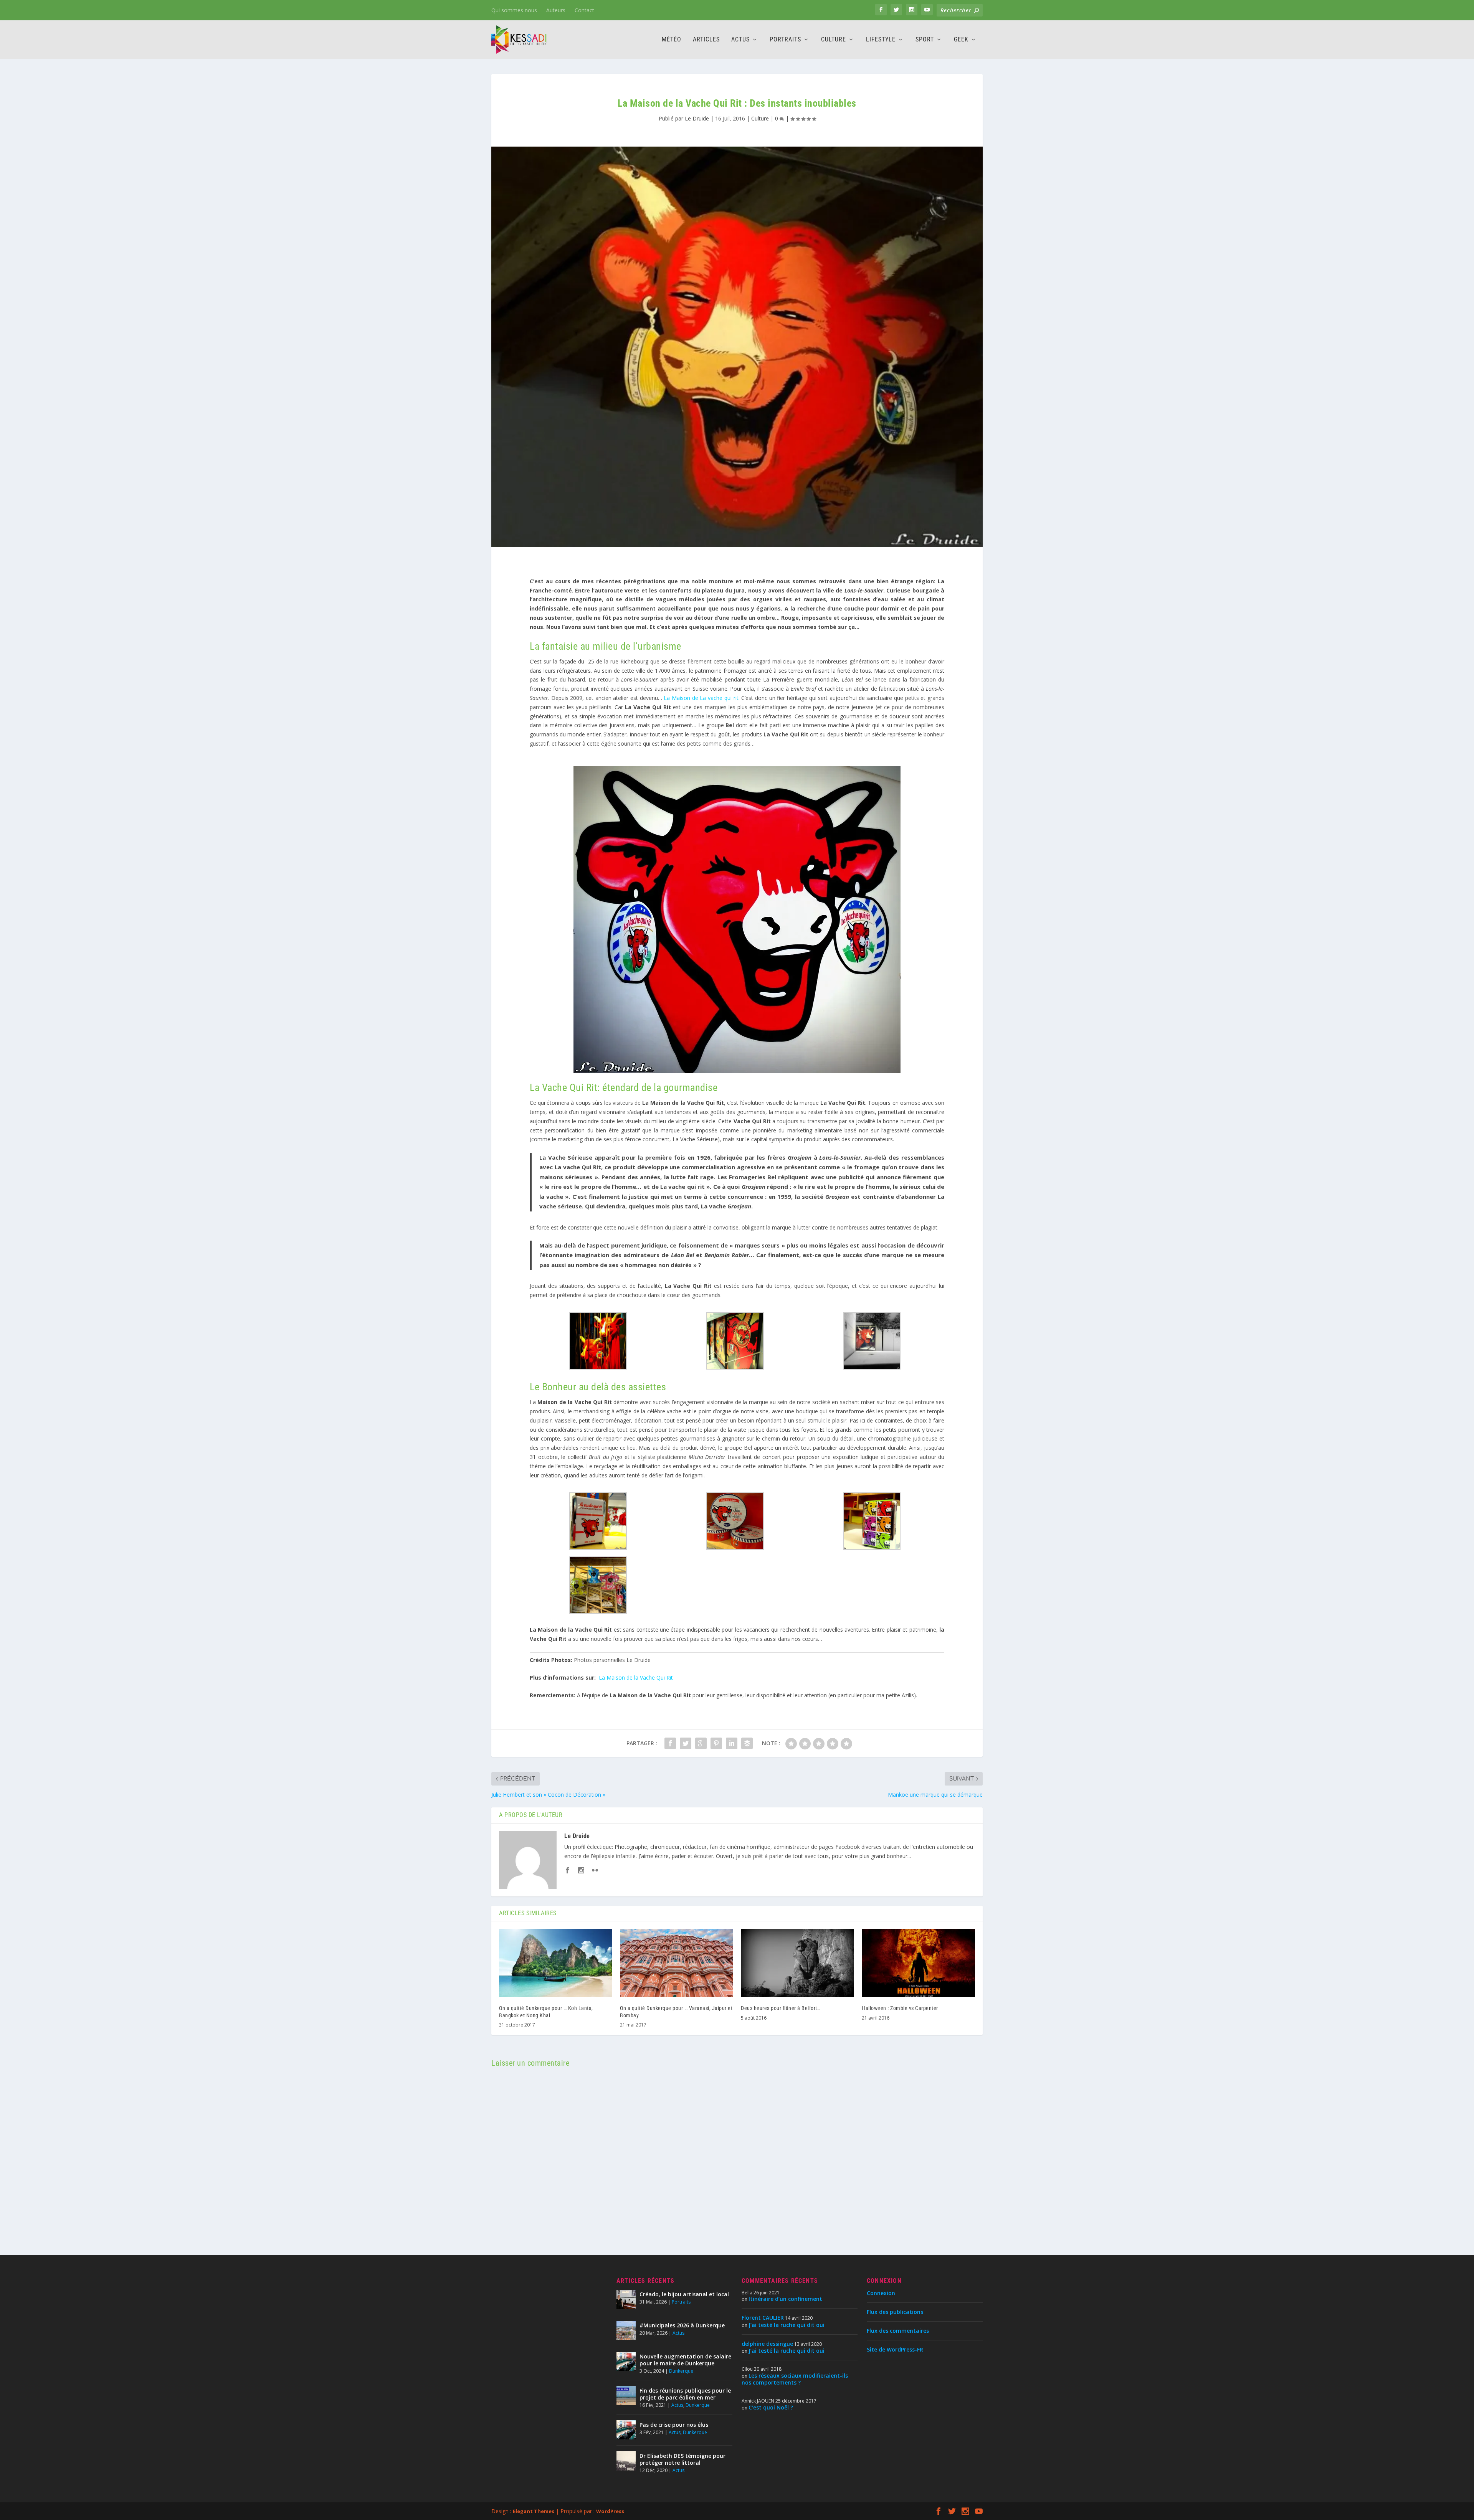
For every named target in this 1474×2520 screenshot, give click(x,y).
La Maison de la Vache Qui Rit (636, 1678)
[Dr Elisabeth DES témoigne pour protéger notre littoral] (626, 2461)
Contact (584, 10)
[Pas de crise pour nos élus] (626, 2430)
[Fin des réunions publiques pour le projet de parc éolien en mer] (626, 2396)
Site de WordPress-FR (895, 2349)
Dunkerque (681, 2371)
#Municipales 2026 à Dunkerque (682, 2325)
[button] (598, 1342)
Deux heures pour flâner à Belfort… (781, 2008)
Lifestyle (881, 40)
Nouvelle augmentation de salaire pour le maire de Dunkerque (685, 2360)
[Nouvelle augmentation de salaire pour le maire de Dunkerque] (626, 2362)
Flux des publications (895, 2312)
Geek (961, 40)
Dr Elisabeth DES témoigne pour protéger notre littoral (682, 2459)
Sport (925, 40)
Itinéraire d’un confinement (785, 2299)
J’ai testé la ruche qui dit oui (787, 2325)
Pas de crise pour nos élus (674, 2425)
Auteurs (556, 10)
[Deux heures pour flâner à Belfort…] (797, 1963)
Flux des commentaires (898, 2331)
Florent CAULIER (763, 2318)
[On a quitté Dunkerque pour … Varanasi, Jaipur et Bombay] (677, 1963)
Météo (672, 40)
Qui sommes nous (514, 10)
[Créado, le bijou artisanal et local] (626, 2299)
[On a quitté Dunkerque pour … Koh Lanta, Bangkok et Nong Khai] (556, 1963)
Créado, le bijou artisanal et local (684, 2294)
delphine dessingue (767, 2344)
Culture (834, 40)
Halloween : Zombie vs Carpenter (900, 2008)
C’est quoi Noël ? (771, 2407)
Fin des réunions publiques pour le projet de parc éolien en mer (685, 2394)
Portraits (785, 40)
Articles (706, 40)
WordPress (610, 2511)
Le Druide (697, 118)
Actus (740, 40)
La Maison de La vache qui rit (701, 698)
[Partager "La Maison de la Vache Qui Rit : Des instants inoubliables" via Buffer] (747, 1743)
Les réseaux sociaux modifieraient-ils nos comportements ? (795, 2379)
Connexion (881, 2293)
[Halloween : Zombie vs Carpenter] (918, 1963)
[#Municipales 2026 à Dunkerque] (626, 2330)
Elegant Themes (534, 2511)
